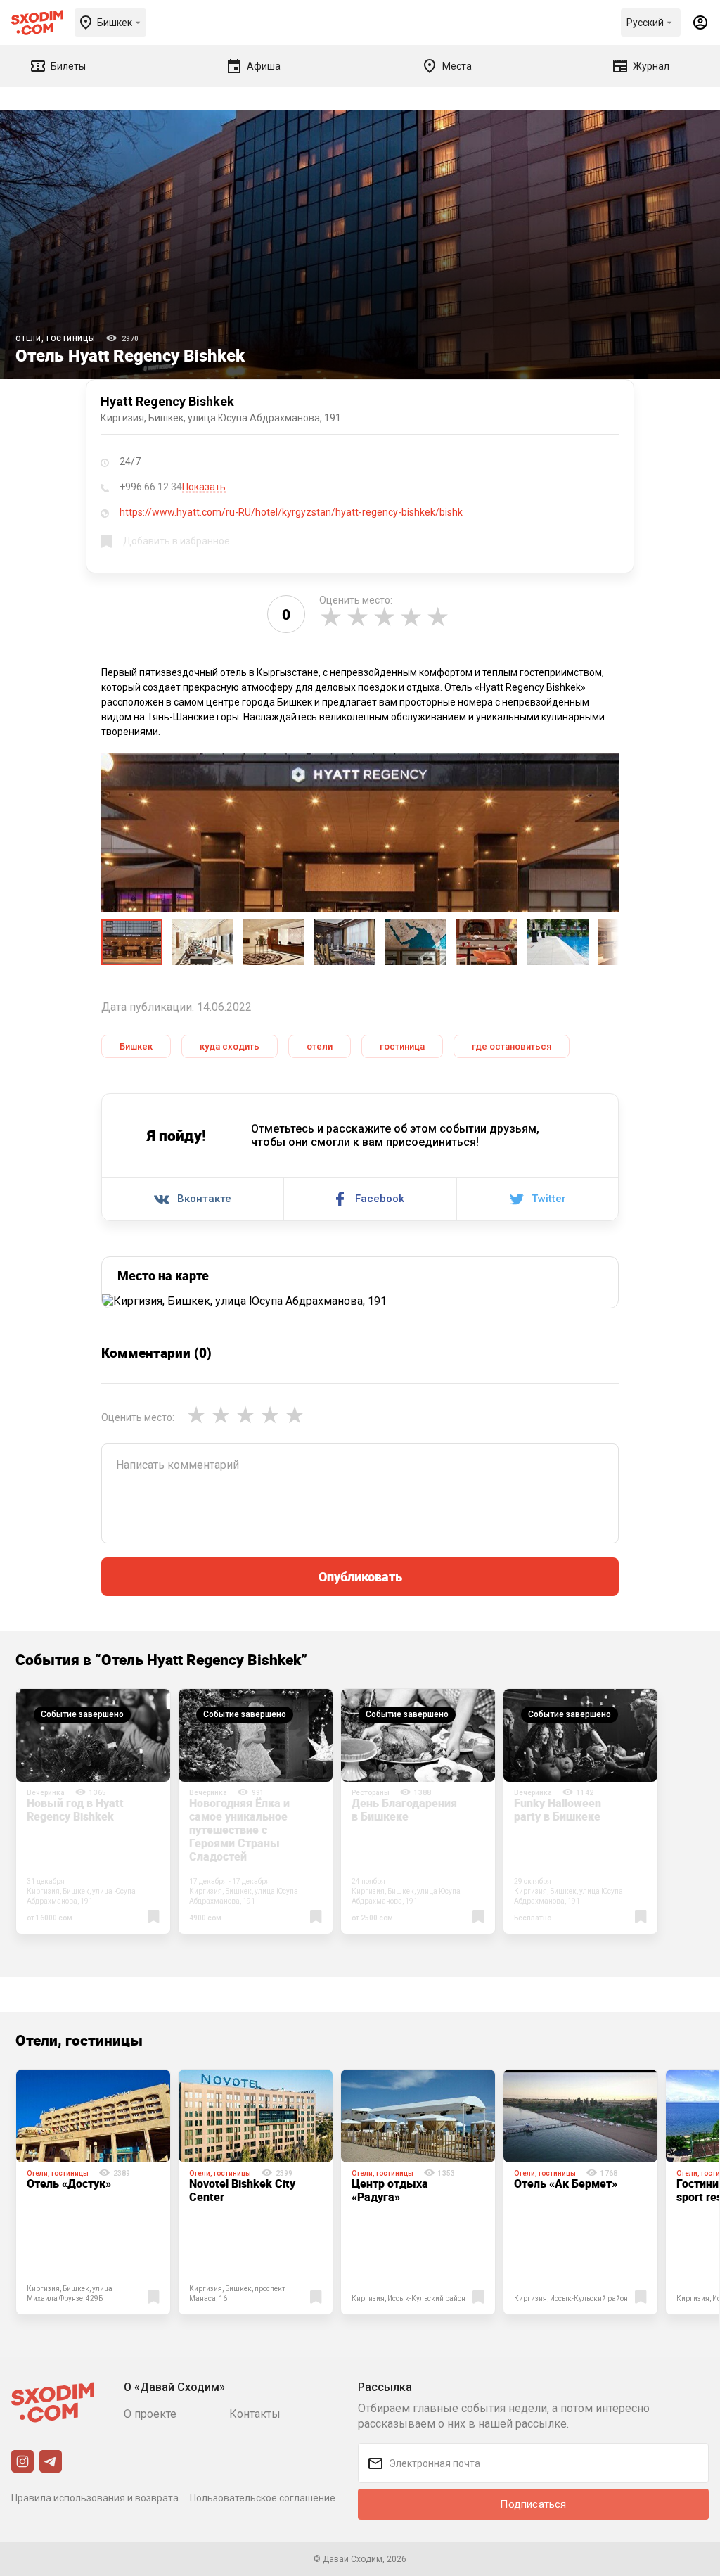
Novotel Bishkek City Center (242, 2190)
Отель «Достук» (69, 2183)
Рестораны (371, 1793)
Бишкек (136, 1046)
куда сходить (230, 1046)
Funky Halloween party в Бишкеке (558, 1810)
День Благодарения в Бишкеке (404, 1810)
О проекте (150, 2414)
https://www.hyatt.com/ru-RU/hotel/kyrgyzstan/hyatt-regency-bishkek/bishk (291, 512)
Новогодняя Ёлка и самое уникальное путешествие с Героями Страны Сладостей (239, 1830)
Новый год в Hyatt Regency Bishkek (75, 1810)
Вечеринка (46, 1793)
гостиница (402, 1046)
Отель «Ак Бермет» (566, 2183)
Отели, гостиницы (56, 339)
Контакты (255, 2414)
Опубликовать (360, 1576)
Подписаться (533, 2504)
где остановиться (512, 1046)
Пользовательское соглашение (263, 2498)
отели (320, 1046)
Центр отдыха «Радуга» (390, 2190)
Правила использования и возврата (95, 2498)
